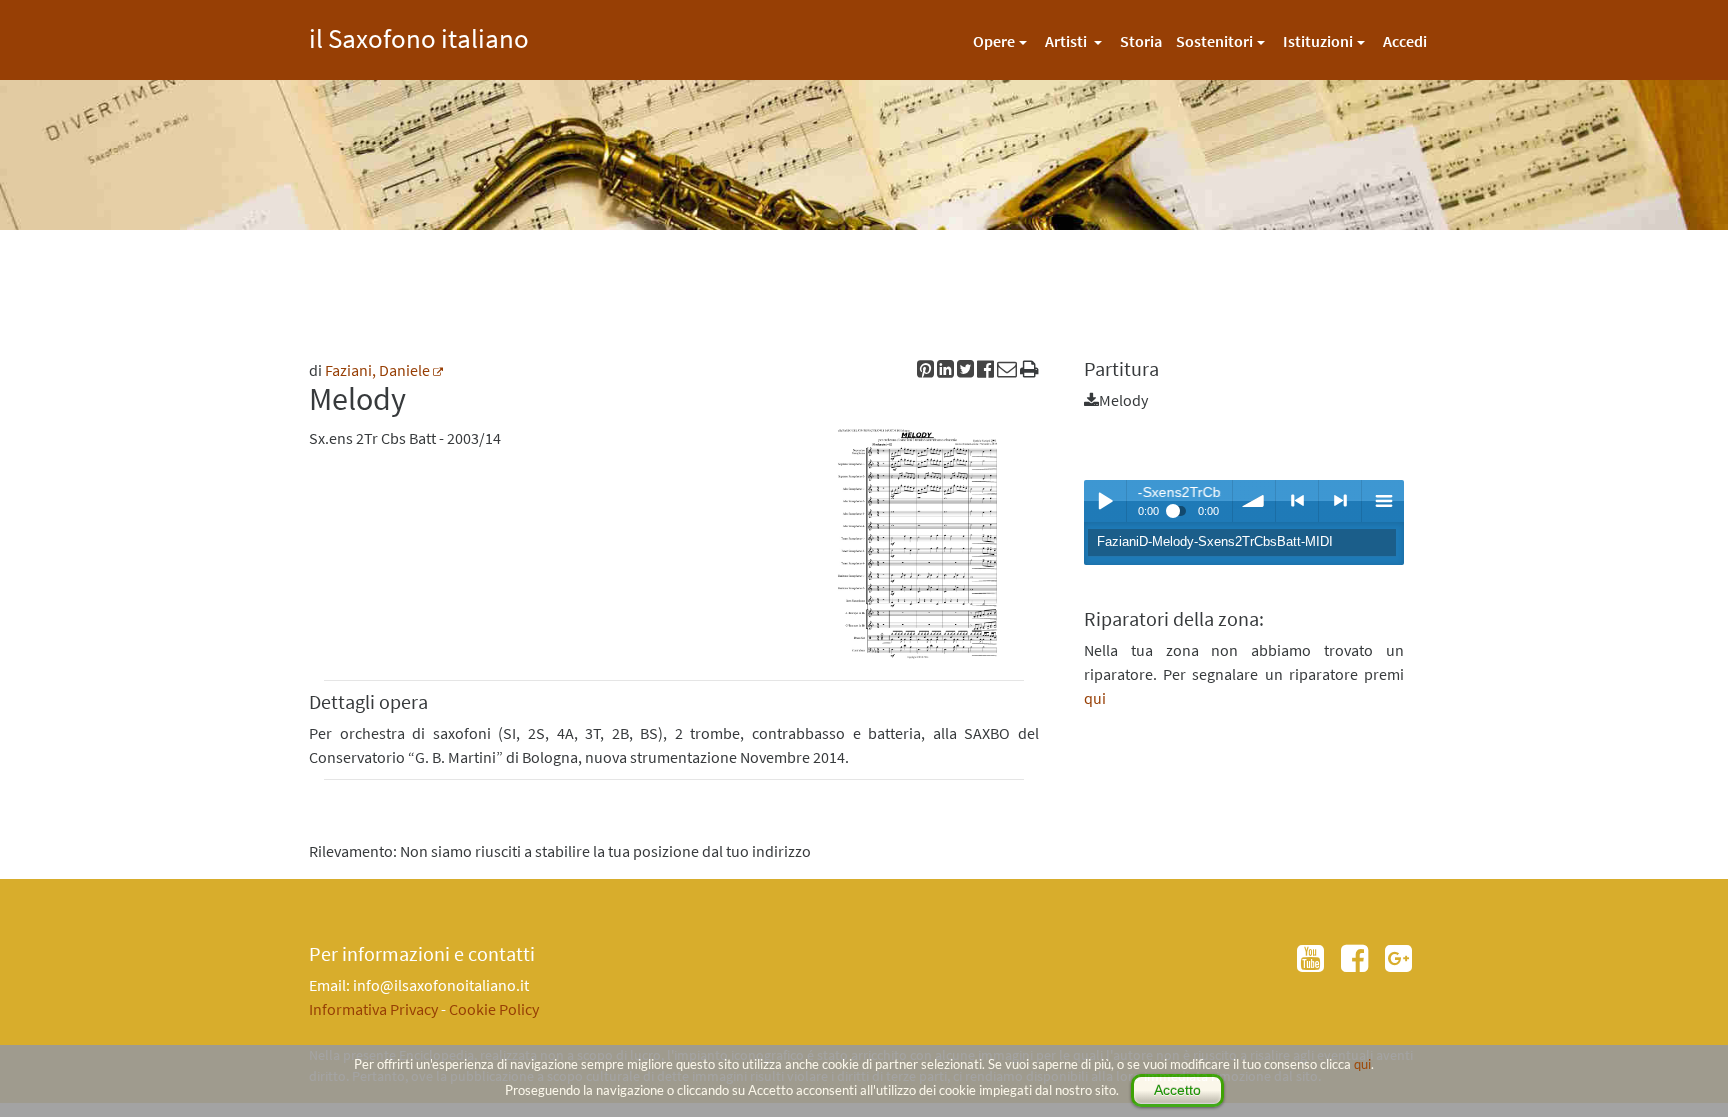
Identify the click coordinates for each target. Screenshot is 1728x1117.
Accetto (1177, 1090)
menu (1383, 501)
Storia (1141, 41)
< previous (1297, 501)
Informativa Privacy (373, 1009)
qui (1362, 1064)
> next (1340, 501)
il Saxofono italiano (419, 35)
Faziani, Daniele (377, 370)
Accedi (1405, 41)
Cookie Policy (494, 1009)
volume (1254, 501)
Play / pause (1105, 501)
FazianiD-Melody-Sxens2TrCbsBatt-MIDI (1215, 541)
